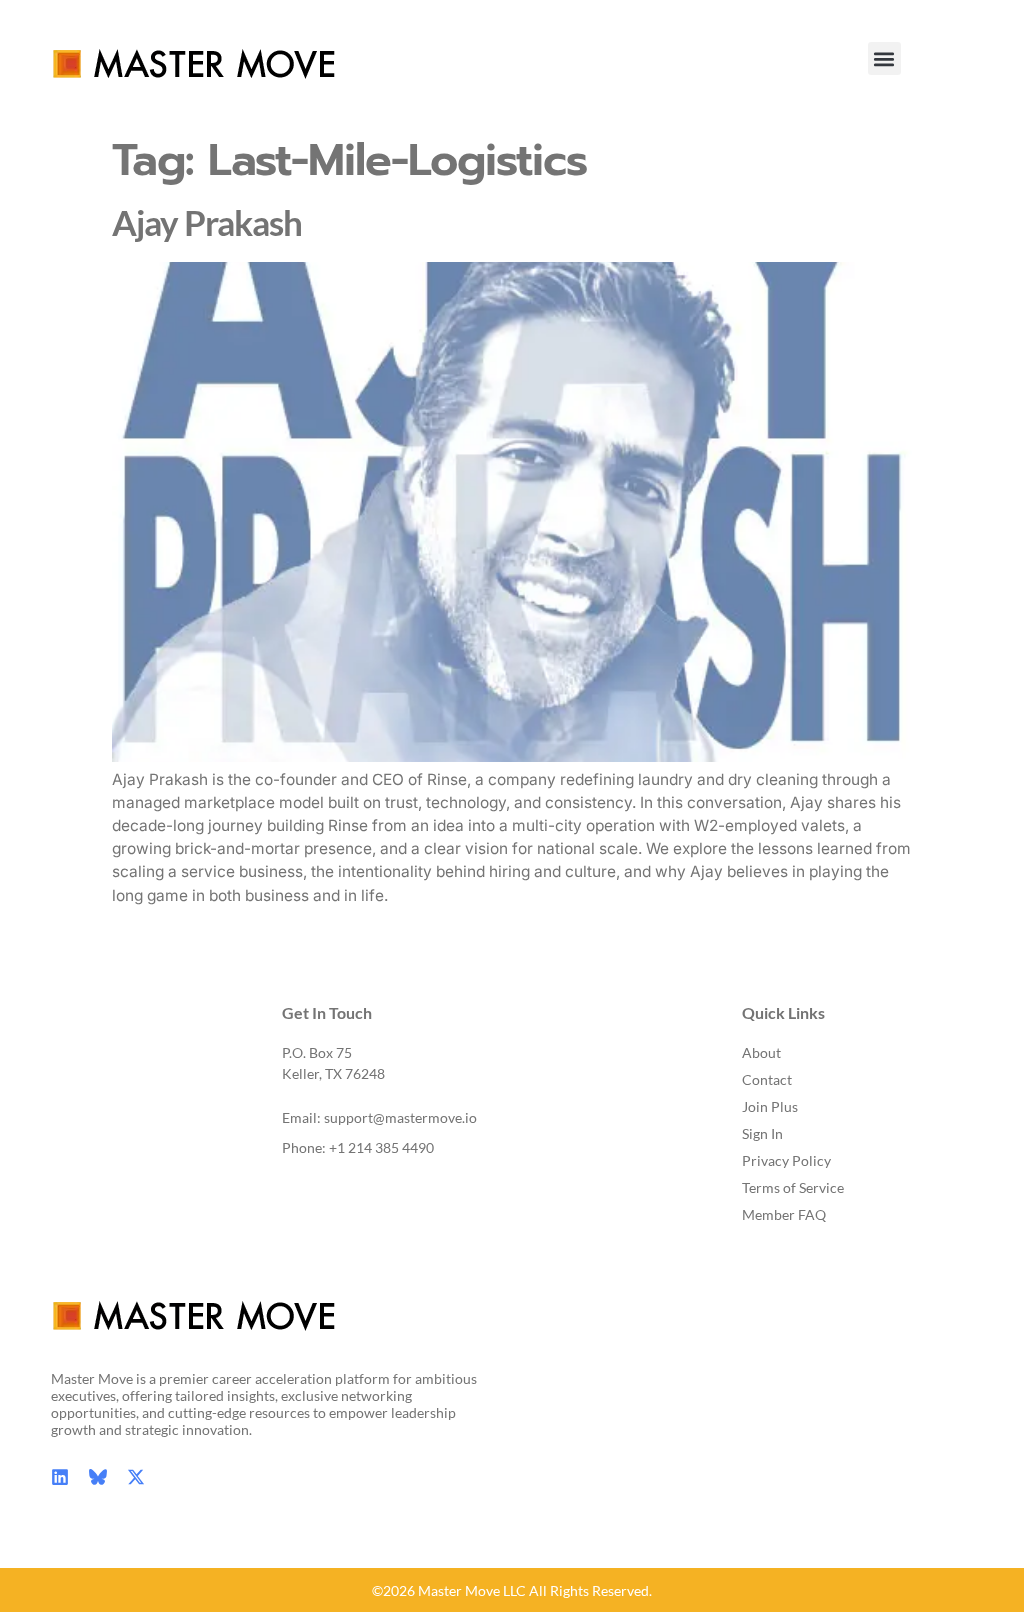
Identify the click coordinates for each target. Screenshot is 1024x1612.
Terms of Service (793, 1187)
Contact (767, 1079)
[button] (884, 58)
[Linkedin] (60, 1477)
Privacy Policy (786, 1160)
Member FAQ (784, 1214)
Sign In (762, 1133)
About (761, 1052)
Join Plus (770, 1106)
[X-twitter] (136, 1477)
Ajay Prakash (207, 222)
